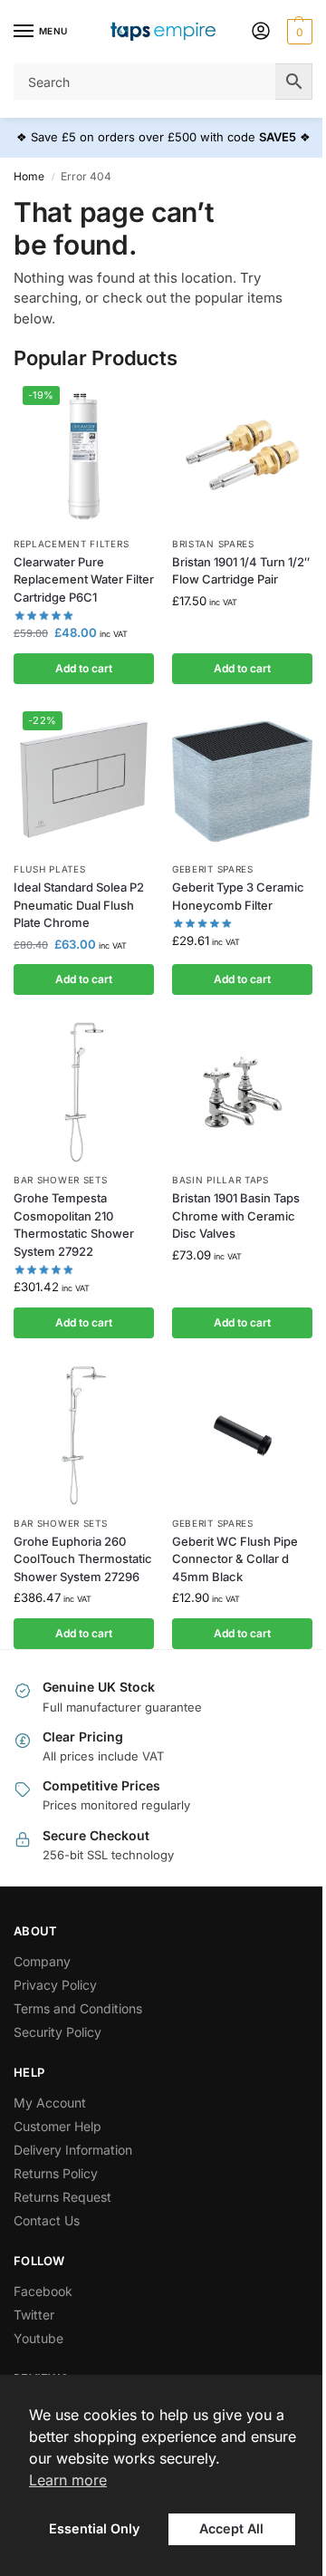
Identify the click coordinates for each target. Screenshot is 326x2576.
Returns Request (62, 2197)
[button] (297, 32)
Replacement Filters (71, 544)
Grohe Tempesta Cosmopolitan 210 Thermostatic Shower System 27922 (74, 1225)
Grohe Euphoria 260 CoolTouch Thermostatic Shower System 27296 (83, 1559)
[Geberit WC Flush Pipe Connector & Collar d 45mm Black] (242, 1436)
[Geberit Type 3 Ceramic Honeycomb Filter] (242, 781)
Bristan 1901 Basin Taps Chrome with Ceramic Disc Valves (236, 1216)
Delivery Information (73, 2150)
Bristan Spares (213, 544)
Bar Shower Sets (61, 1180)
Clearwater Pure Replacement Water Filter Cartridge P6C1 (84, 579)
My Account (50, 2103)
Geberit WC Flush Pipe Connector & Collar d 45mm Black (235, 1559)
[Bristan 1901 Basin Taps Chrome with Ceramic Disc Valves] (242, 1092)
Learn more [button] (68, 2480)
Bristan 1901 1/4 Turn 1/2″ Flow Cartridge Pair (241, 571)
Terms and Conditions (78, 2008)
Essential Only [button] (94, 2528)
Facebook (43, 2291)
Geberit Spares (213, 869)
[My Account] (261, 32)
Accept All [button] (231, 2528)
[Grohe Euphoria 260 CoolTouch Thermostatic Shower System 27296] (84, 1436)
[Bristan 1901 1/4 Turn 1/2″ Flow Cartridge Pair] (242, 456)
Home (29, 176)
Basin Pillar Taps (221, 1180)
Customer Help (58, 2126)
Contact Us (47, 2220)
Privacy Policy (55, 1985)
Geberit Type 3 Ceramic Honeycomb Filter (238, 896)
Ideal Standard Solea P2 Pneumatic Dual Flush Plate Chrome (79, 905)
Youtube (38, 2338)
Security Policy (58, 2032)
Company (42, 1961)
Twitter (34, 2315)
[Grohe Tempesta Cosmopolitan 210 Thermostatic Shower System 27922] (84, 1092)
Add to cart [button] (84, 668)
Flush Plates (49, 869)
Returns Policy (56, 2173)
